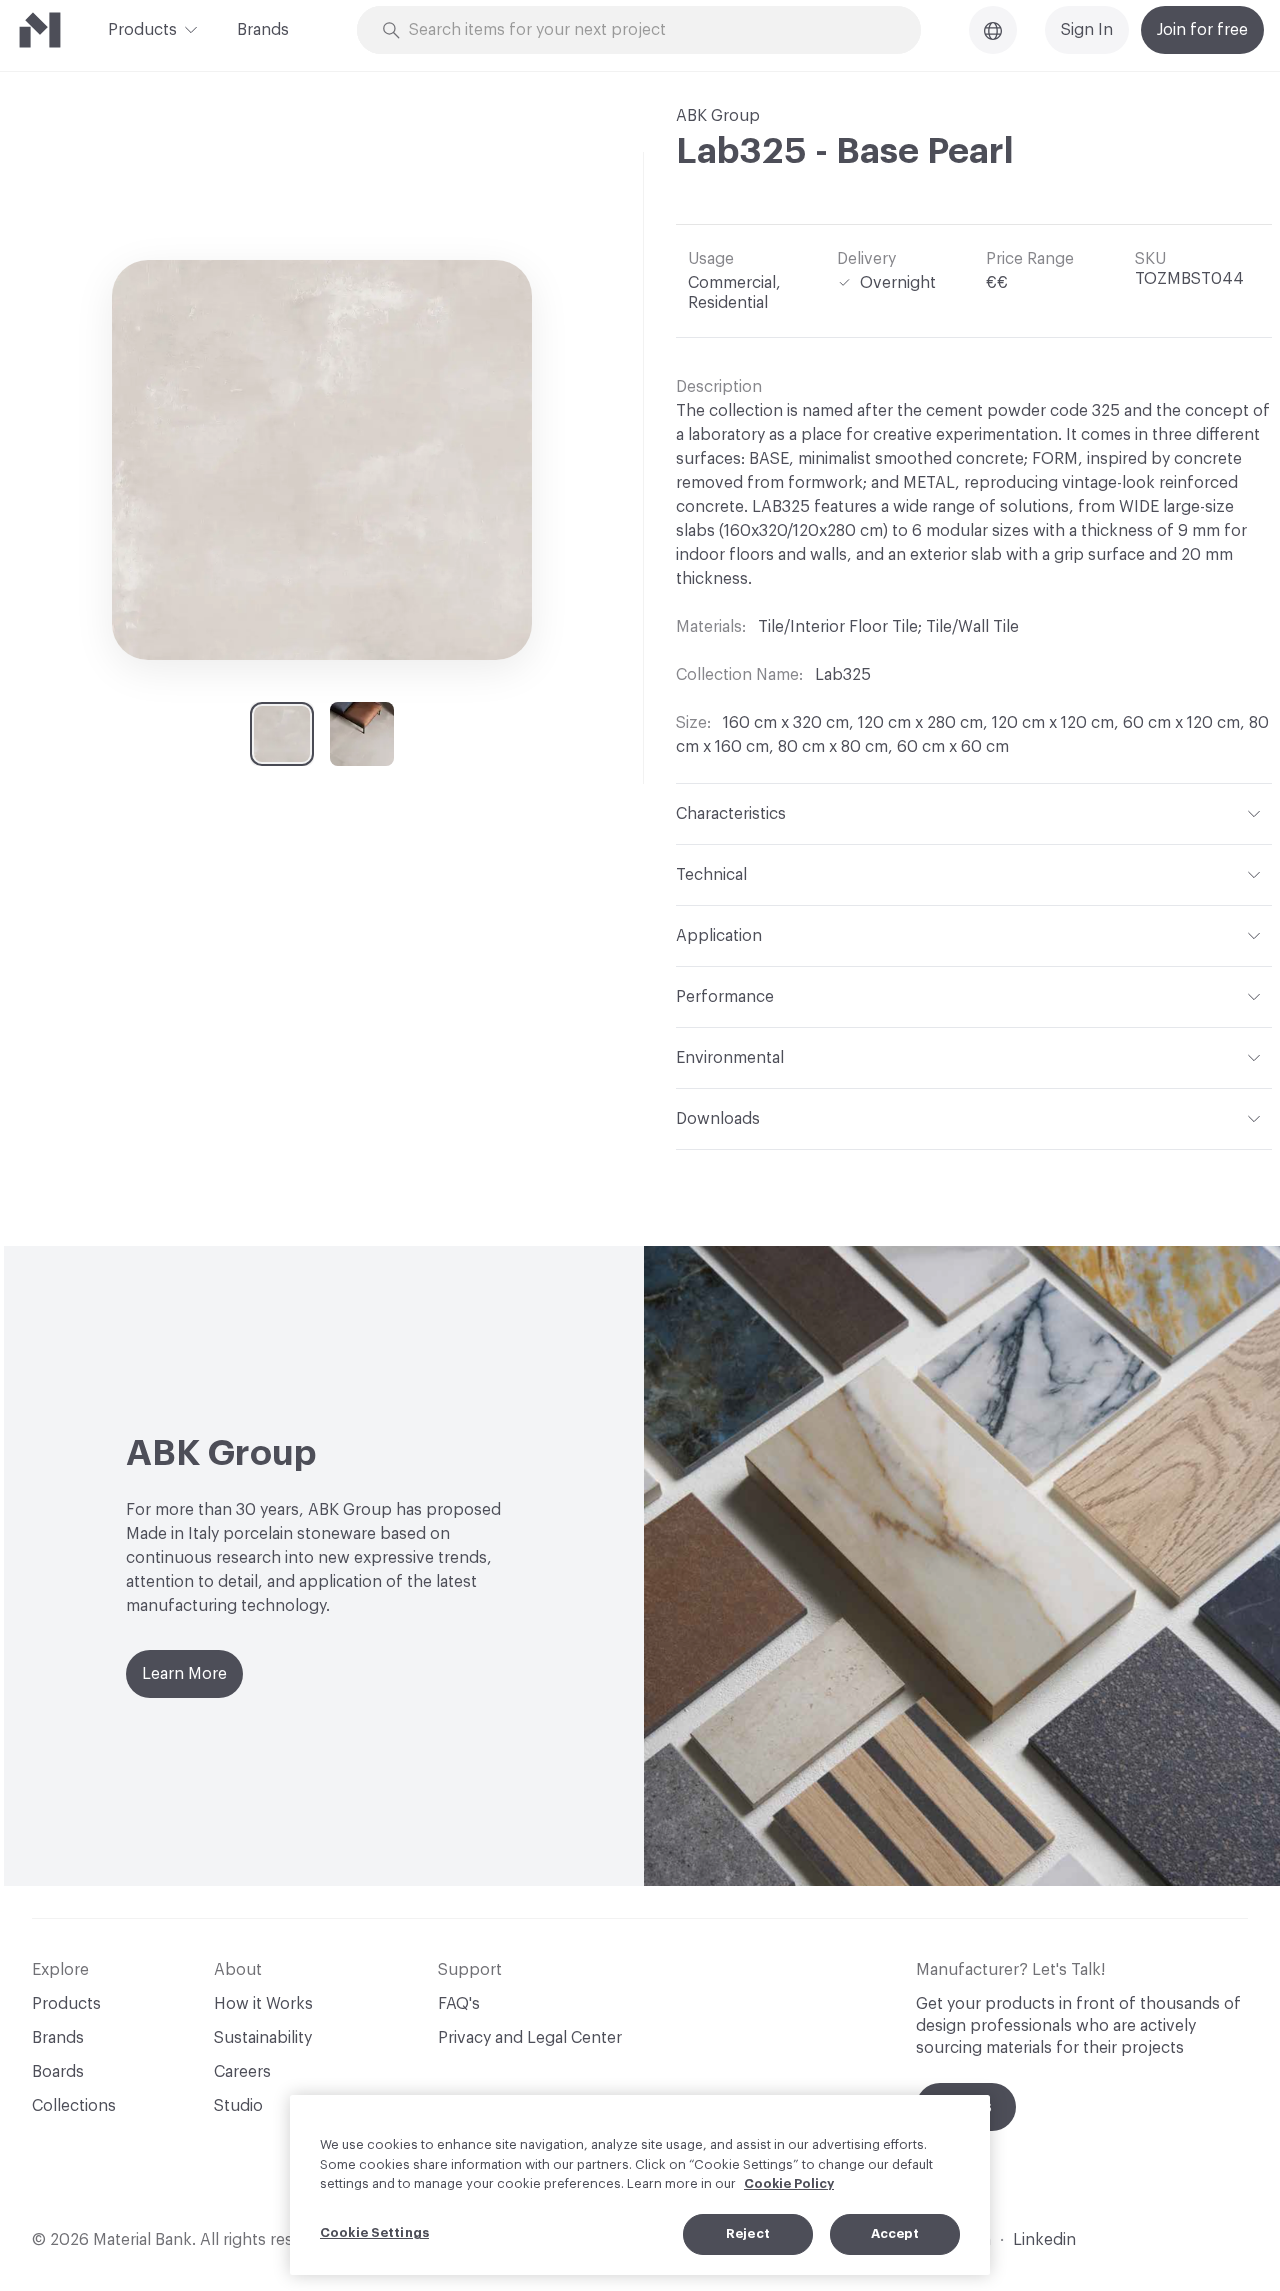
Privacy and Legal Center (530, 2038)
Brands (263, 30)
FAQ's (459, 2004)
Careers (242, 2072)
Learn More (184, 1674)
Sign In (1087, 30)
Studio (238, 2106)
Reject (748, 2233)
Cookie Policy (789, 2183)
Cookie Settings (374, 2232)
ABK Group (718, 116)
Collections (74, 2106)
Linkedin (1044, 2240)
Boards (58, 2072)
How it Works (263, 2004)
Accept (895, 2233)
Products (142, 30)
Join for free (1202, 30)
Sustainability (263, 2038)
